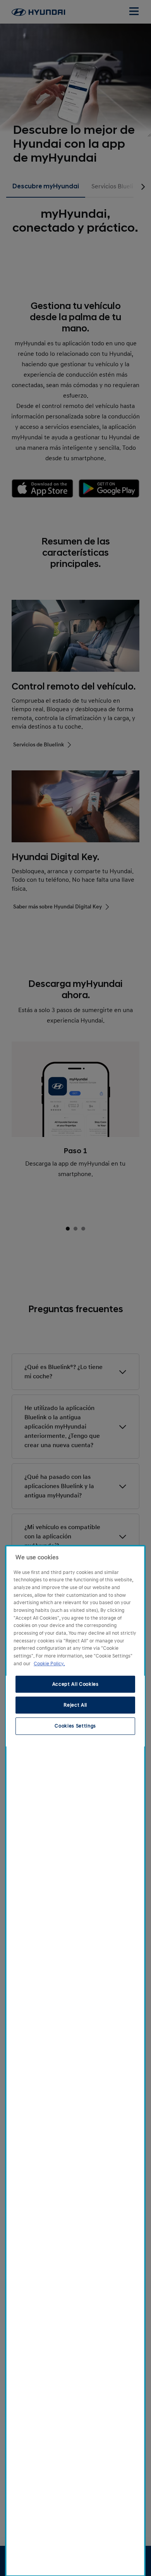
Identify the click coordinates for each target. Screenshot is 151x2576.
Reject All (75, 1705)
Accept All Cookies (75, 1684)
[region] (75, 2061)
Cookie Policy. (49, 1664)
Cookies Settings (75, 1726)
